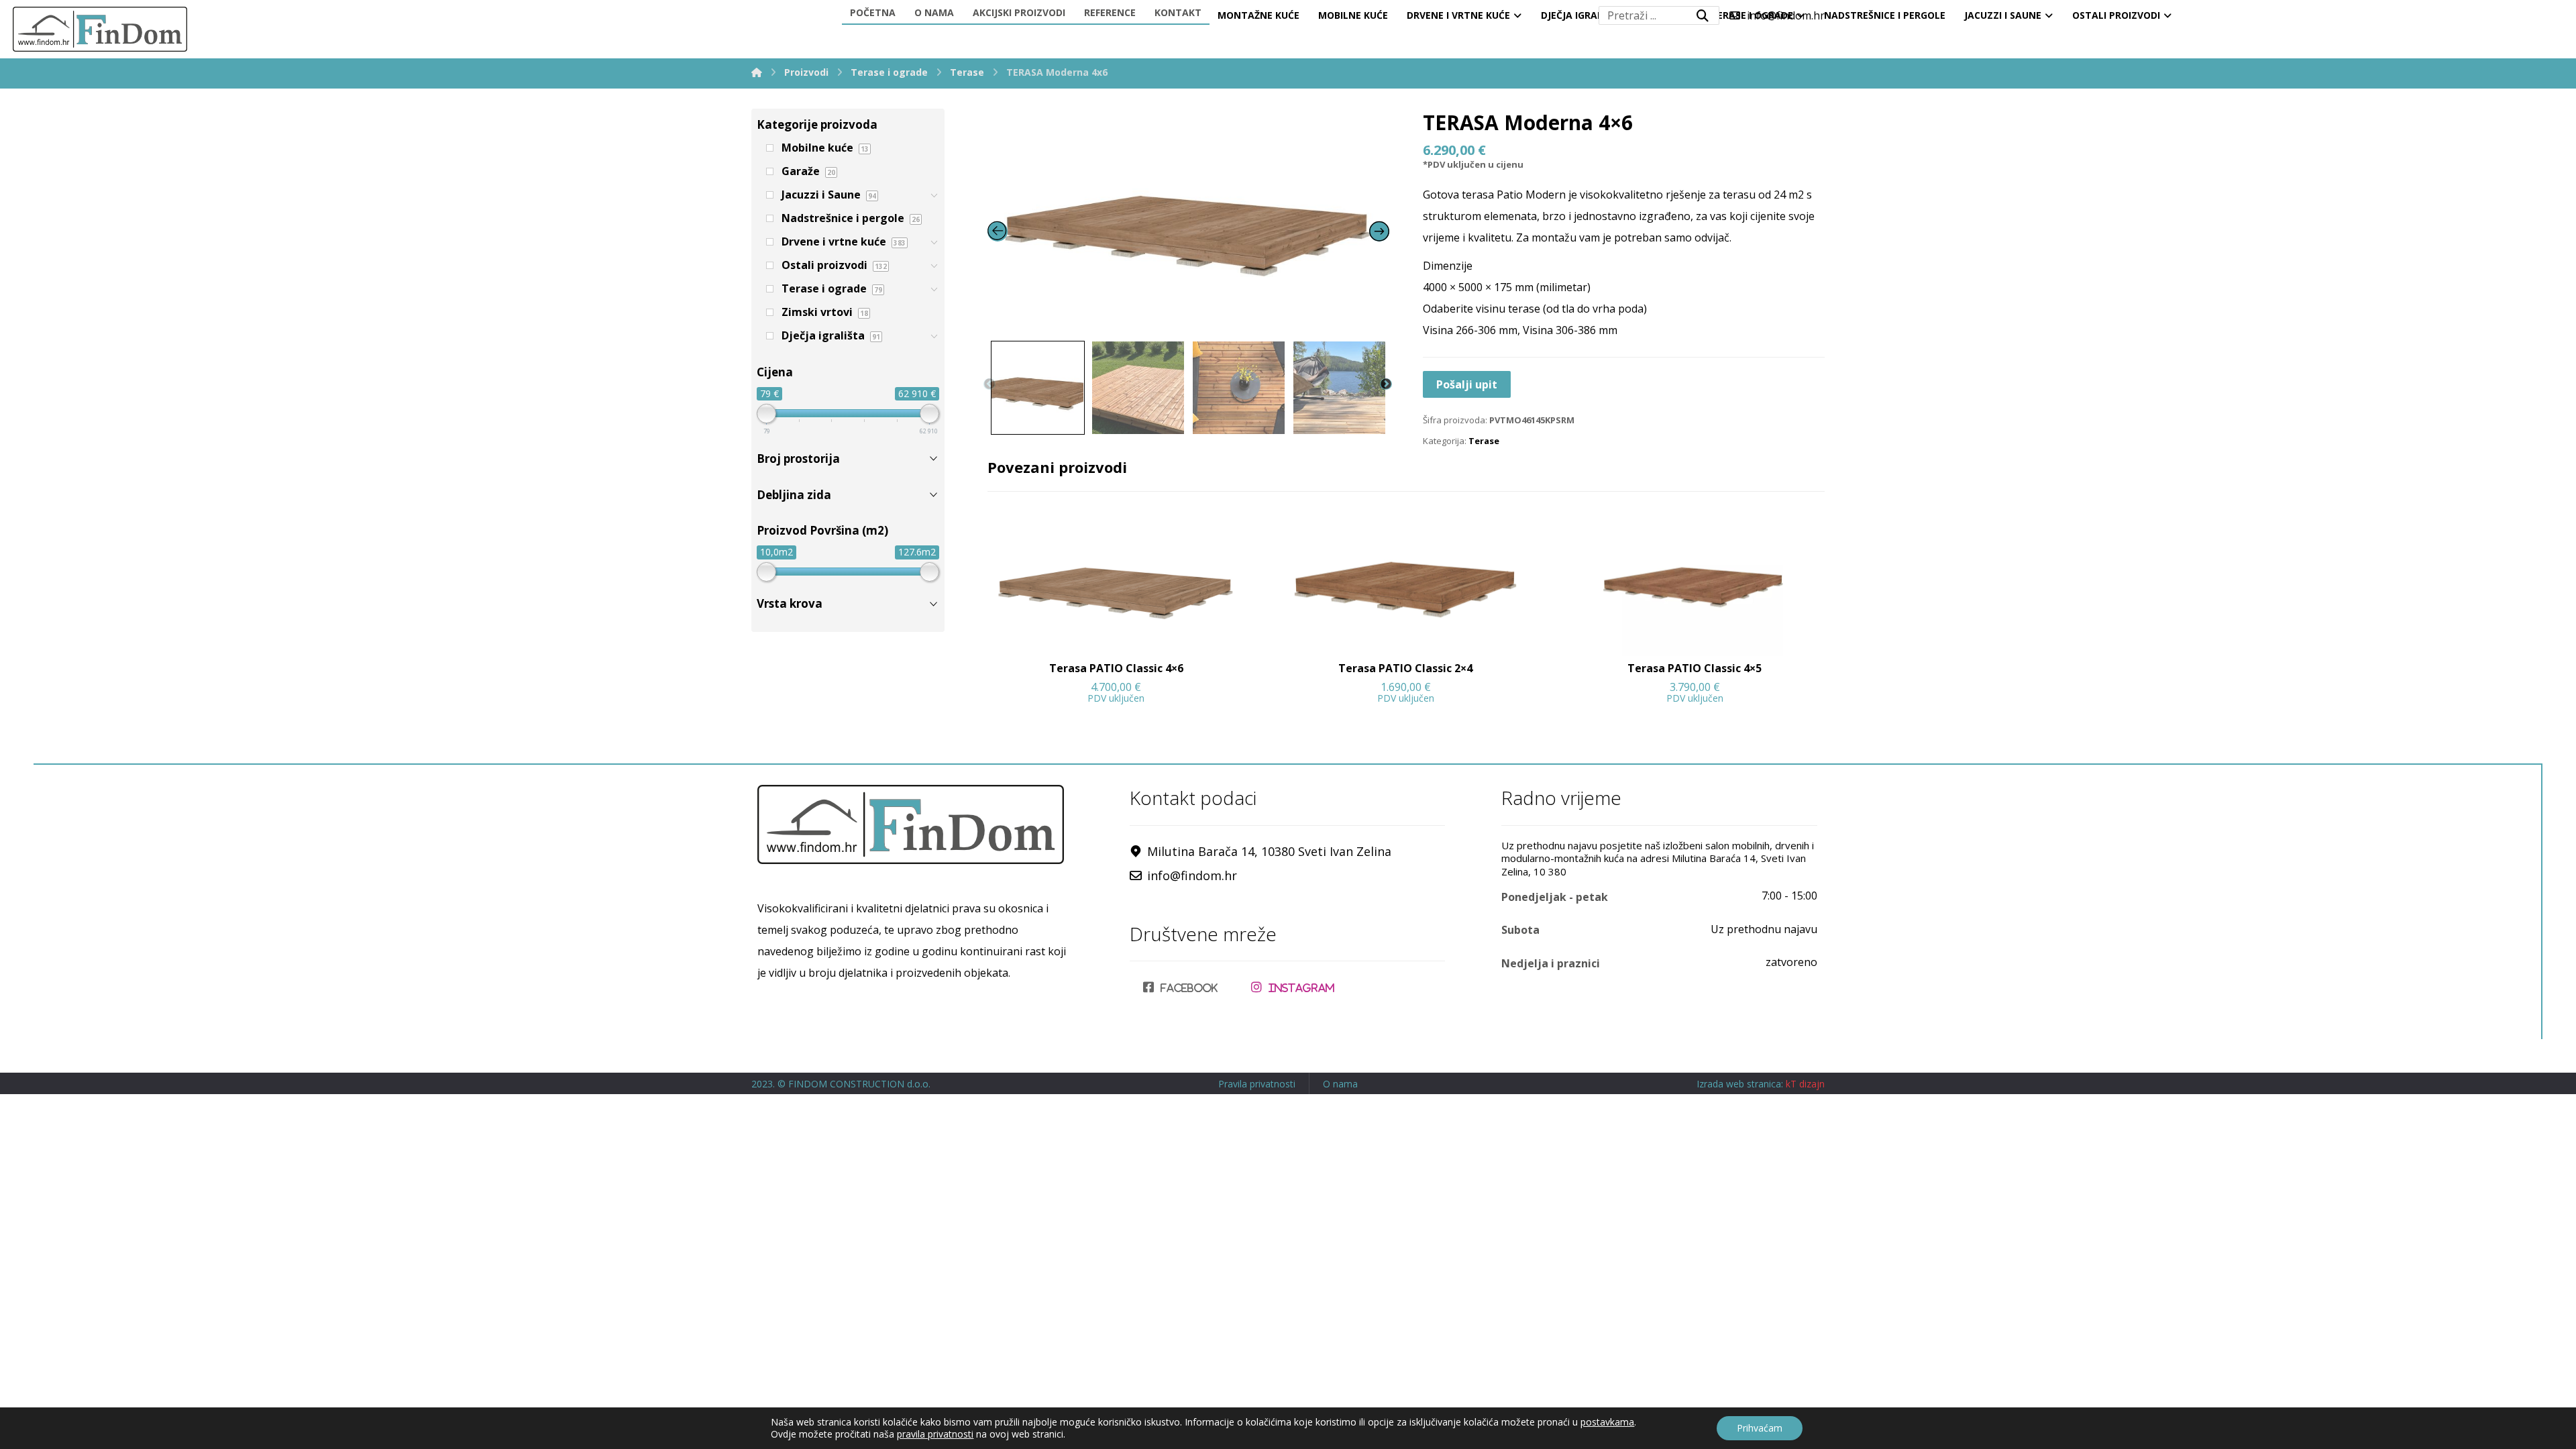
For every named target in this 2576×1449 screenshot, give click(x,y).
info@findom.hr (1192, 875)
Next (1386, 384)
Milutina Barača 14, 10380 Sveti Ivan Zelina (1269, 851)
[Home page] (757, 72)
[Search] (1703, 15)
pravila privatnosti (935, 1434)
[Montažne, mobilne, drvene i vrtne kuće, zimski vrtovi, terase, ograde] (100, 29)
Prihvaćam (1760, 1428)
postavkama (1607, 1422)
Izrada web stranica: (1740, 1084)
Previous (989, 384)
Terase (1484, 441)
